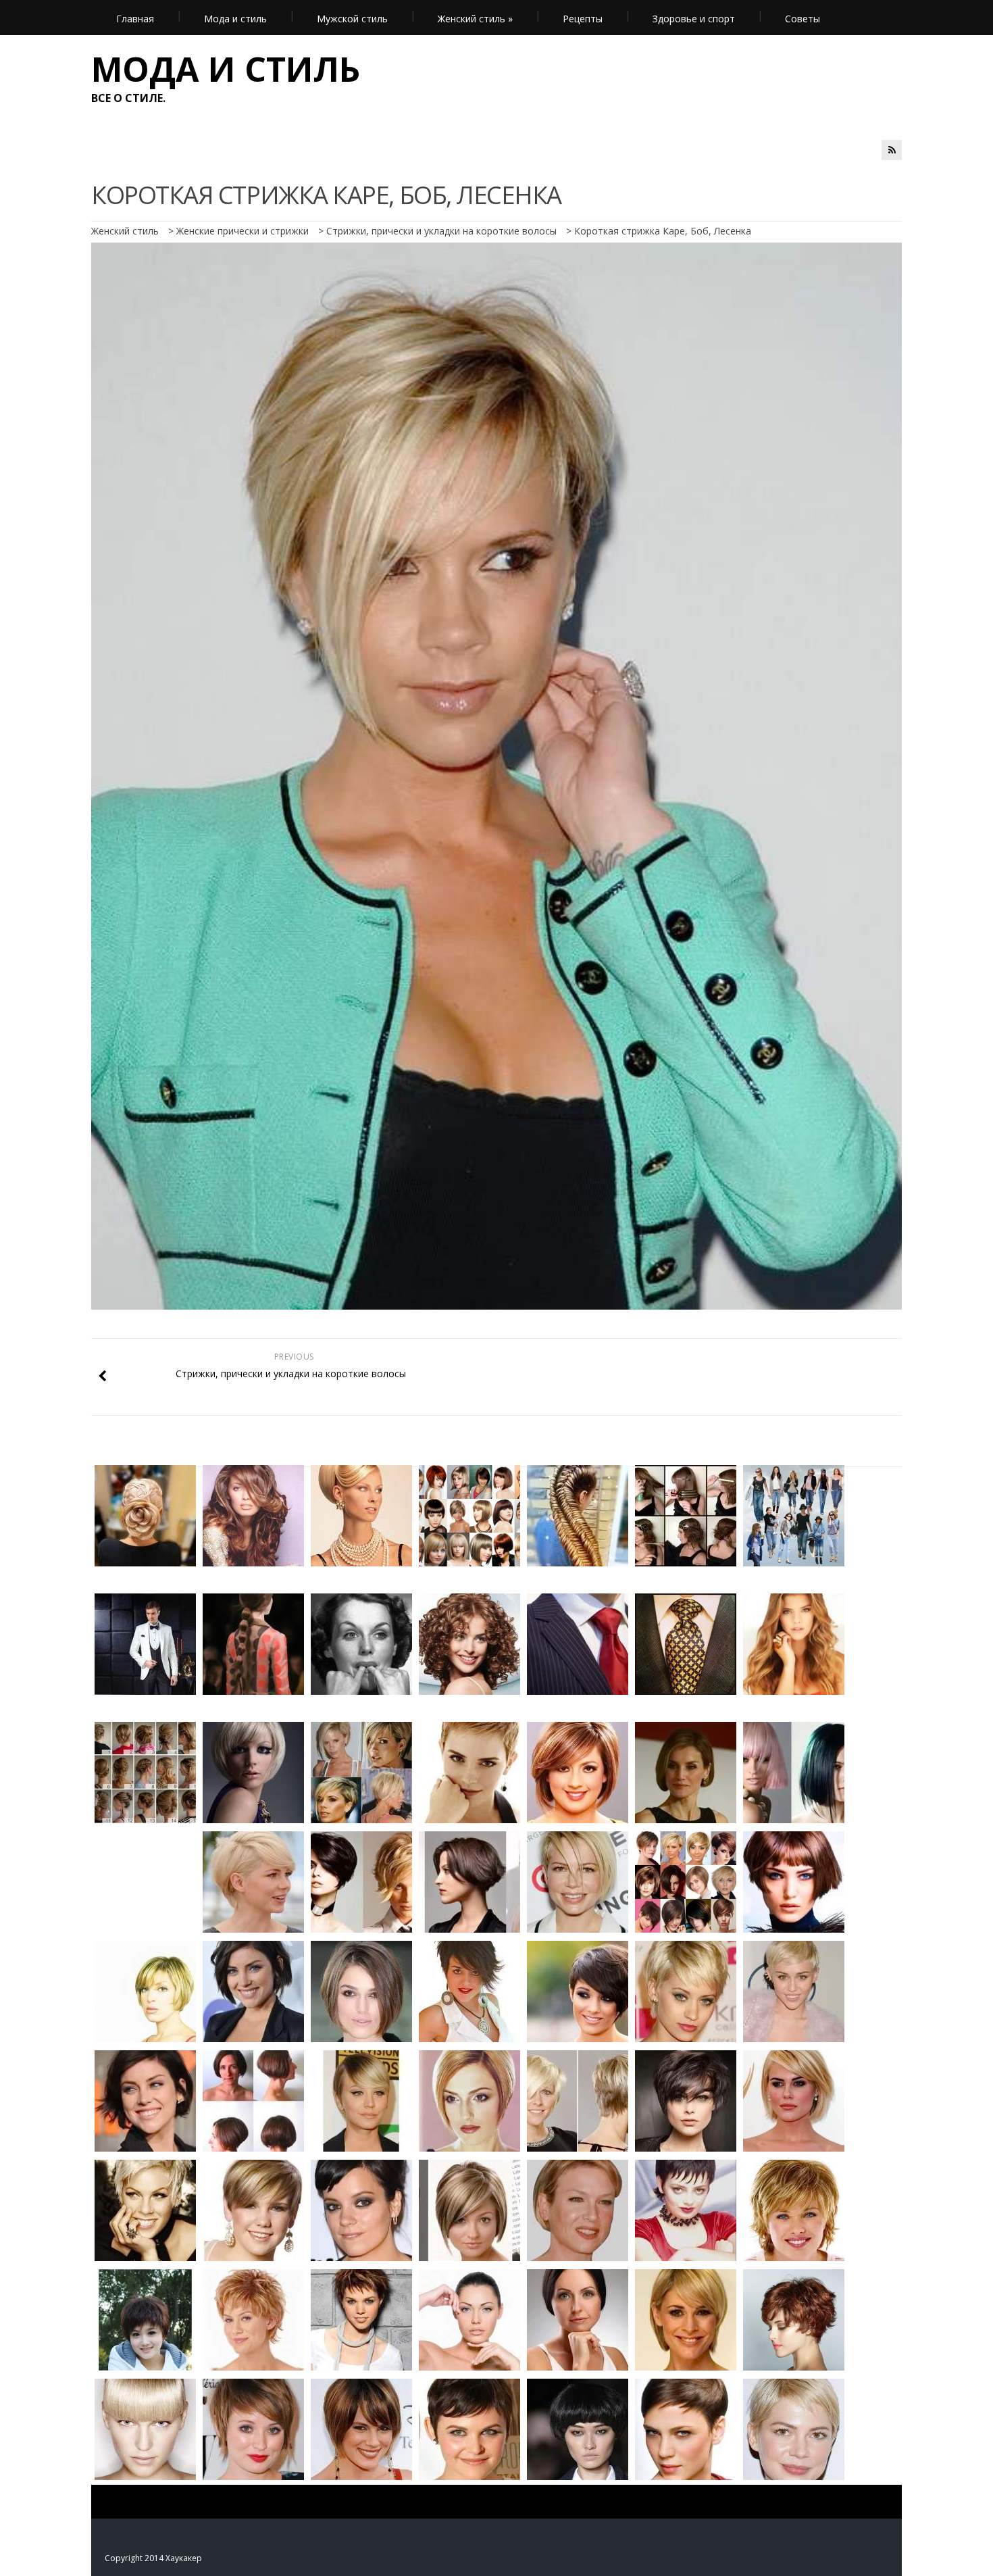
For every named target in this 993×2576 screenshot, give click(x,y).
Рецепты (583, 19)
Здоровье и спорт (694, 19)
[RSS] (892, 150)
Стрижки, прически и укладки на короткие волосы (441, 231)
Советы (803, 19)
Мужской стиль (352, 19)
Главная (135, 19)
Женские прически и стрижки (243, 231)
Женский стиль (475, 19)
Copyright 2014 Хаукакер (153, 2558)
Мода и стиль (235, 19)
